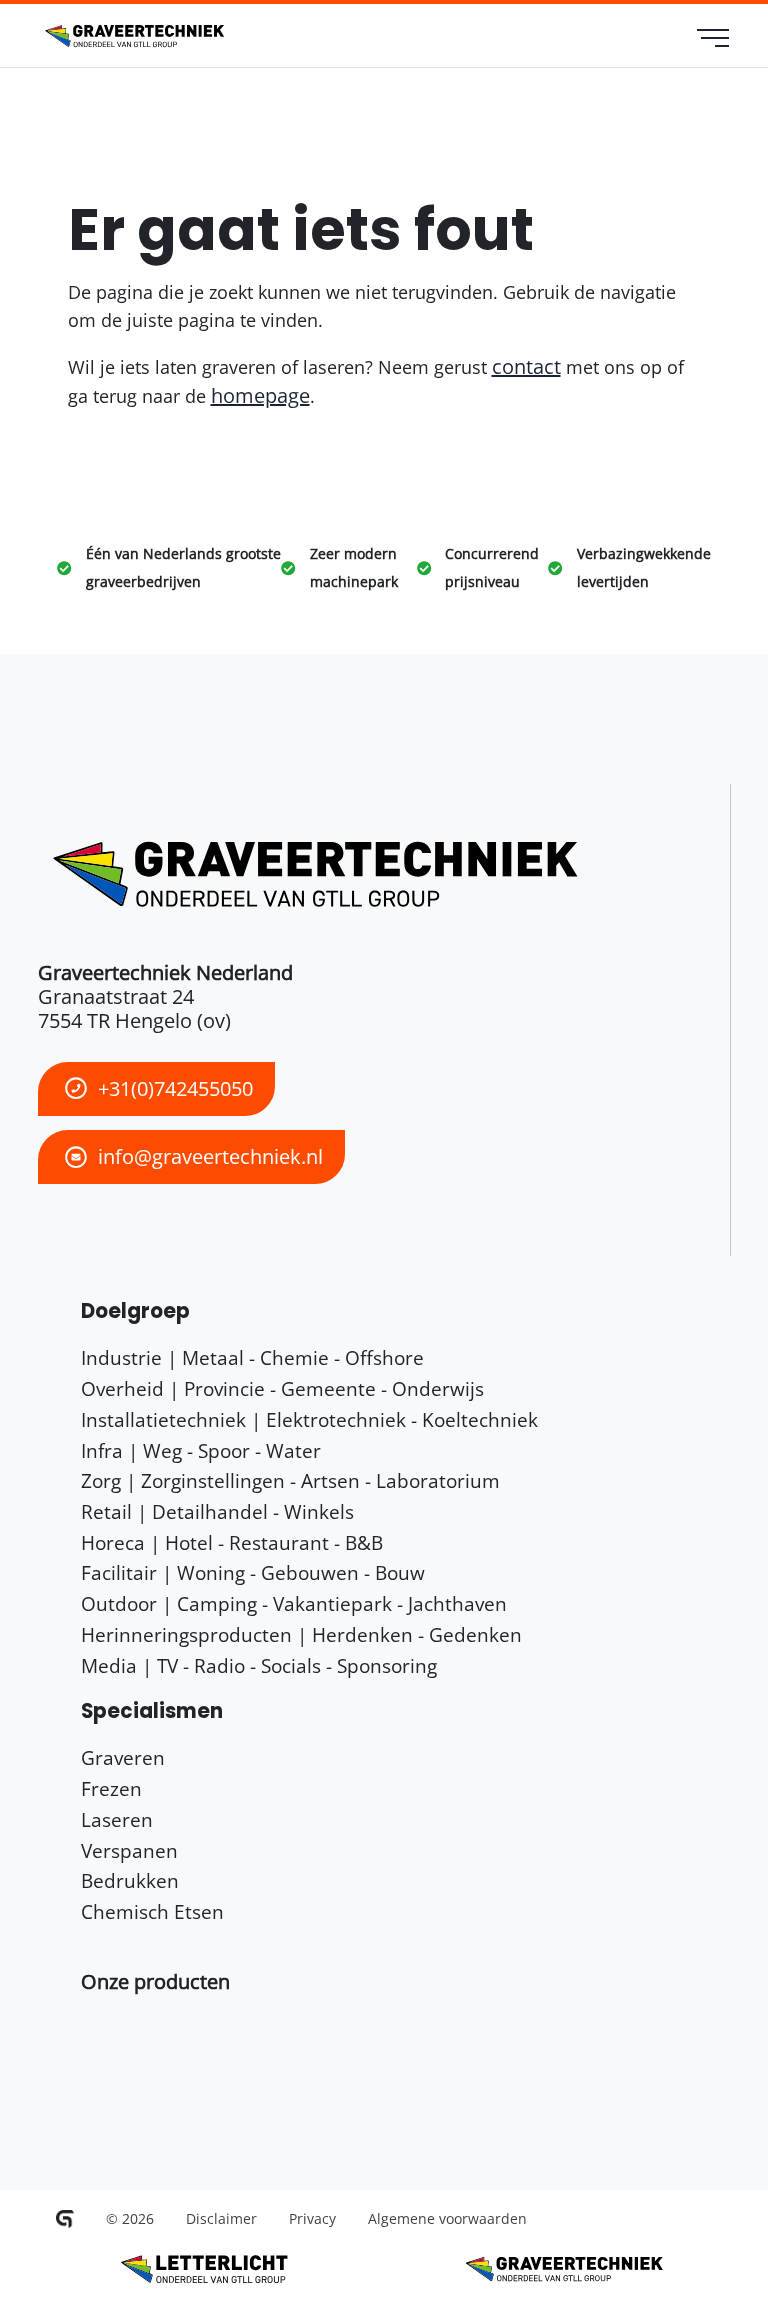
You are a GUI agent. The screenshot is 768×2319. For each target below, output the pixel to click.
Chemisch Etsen (152, 1911)
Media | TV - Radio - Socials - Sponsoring (259, 1665)
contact (526, 366)
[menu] (713, 40)
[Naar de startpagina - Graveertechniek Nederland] (132, 36)
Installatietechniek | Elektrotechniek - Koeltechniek (309, 1419)
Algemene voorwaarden (447, 2218)
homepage (260, 395)
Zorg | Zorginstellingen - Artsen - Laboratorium (290, 1480)
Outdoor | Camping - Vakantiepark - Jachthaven (294, 1603)
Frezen (111, 1788)
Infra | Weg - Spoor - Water (201, 1450)
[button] (155, 1981)
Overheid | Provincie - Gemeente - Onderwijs (282, 1388)
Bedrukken (130, 1880)
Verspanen (129, 1850)
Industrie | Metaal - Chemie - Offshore (252, 1357)
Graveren (123, 1757)
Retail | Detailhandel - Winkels (217, 1511)
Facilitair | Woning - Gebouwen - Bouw (253, 1572)
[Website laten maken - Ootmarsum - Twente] (65, 2219)
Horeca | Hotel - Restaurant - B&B (232, 1542)
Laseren (117, 1819)
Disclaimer (221, 2218)
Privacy (312, 2218)
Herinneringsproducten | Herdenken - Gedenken (301, 1634)
